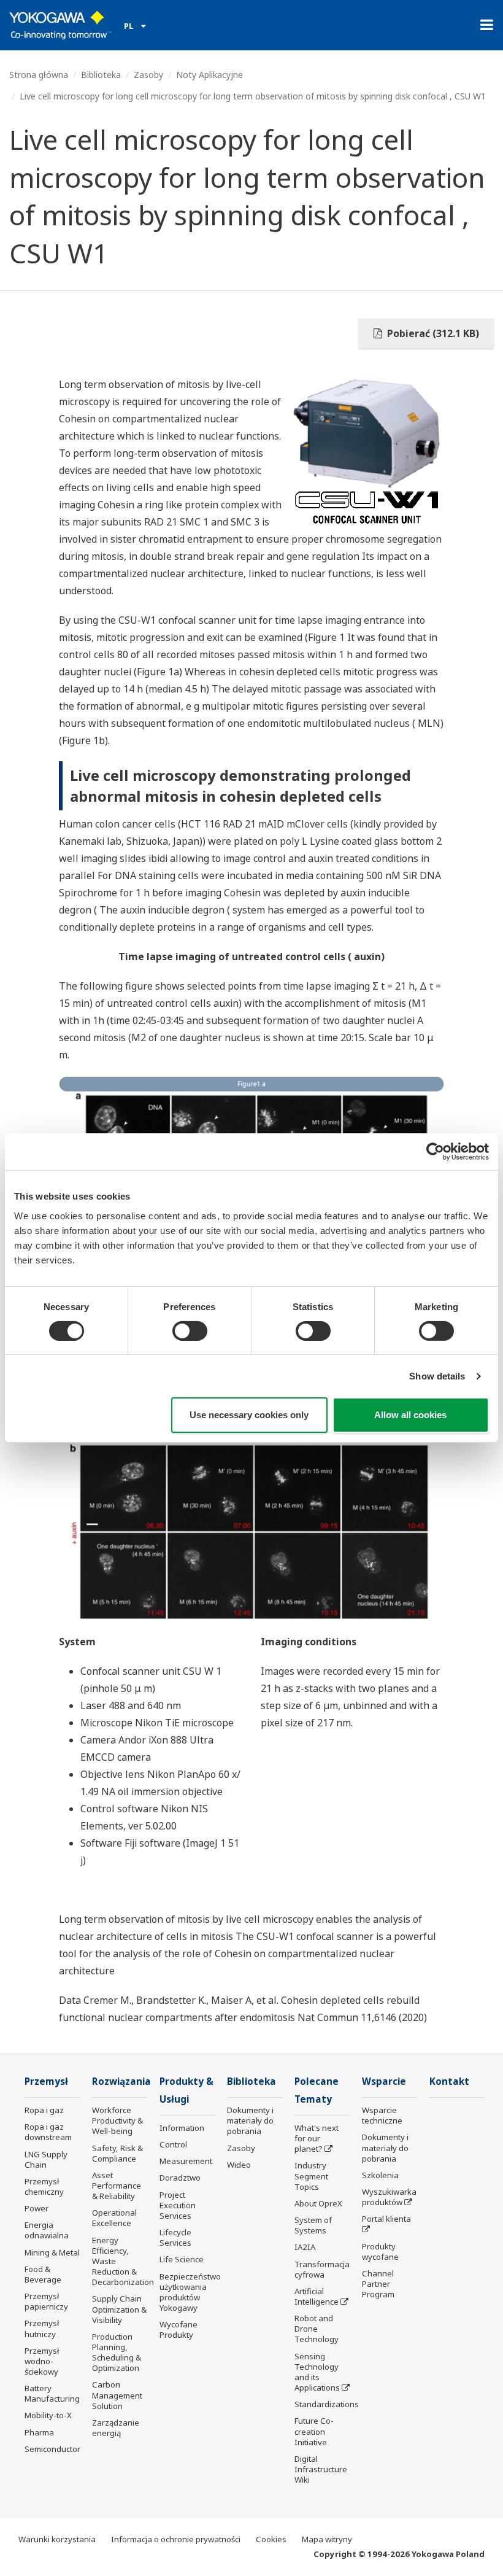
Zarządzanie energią (116, 2428)
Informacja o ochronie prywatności (176, 2539)
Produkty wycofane (380, 2252)
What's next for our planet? (317, 2138)
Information (182, 2128)
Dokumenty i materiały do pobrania (250, 2120)
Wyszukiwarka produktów (389, 2197)
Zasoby (148, 75)
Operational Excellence (114, 2218)
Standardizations (327, 2404)
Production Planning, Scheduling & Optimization (117, 2352)
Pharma (39, 2432)
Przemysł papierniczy (46, 2301)
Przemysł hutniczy (42, 2328)
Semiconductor (52, 2449)
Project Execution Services (178, 2205)
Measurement (186, 2161)
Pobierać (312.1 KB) (432, 333)
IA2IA (305, 2247)
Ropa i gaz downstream (48, 2132)
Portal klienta (386, 2219)
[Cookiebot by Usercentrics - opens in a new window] (435, 1152)
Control (173, 2144)
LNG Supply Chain (46, 2159)
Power (36, 2208)
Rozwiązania (121, 2081)
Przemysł (46, 2081)
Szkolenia (380, 2175)
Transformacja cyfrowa (322, 2269)
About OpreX (318, 2203)
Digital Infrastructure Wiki (321, 2469)
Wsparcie (384, 2081)
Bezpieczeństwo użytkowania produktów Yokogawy (190, 2292)
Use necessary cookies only (249, 1415)
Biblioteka (101, 75)
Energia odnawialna (47, 2230)
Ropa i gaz (44, 2110)
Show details (437, 1376)
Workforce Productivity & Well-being (117, 2120)
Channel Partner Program (378, 2284)
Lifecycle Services (175, 2237)
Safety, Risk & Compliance (117, 2153)
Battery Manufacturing (52, 2393)
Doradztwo (180, 2178)
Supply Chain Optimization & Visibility (119, 2309)
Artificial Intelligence (317, 2296)
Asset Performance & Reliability (117, 2186)
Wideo (239, 2165)
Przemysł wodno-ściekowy (42, 2361)
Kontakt (449, 2081)
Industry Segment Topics (311, 2176)
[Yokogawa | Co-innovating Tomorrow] (60, 25)
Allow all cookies (410, 1415)
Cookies (271, 2539)
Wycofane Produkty (179, 2330)
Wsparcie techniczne (382, 2115)
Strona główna (39, 75)
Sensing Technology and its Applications (317, 2372)
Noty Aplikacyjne (209, 75)
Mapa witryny (327, 2539)
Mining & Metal (52, 2252)
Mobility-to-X (48, 2415)
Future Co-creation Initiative (314, 2431)
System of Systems (313, 2225)
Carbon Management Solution (117, 2395)
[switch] (190, 1331)
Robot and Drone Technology (317, 2329)
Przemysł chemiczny (44, 2186)
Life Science (182, 2259)
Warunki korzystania (57, 2539)
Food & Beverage (43, 2274)
